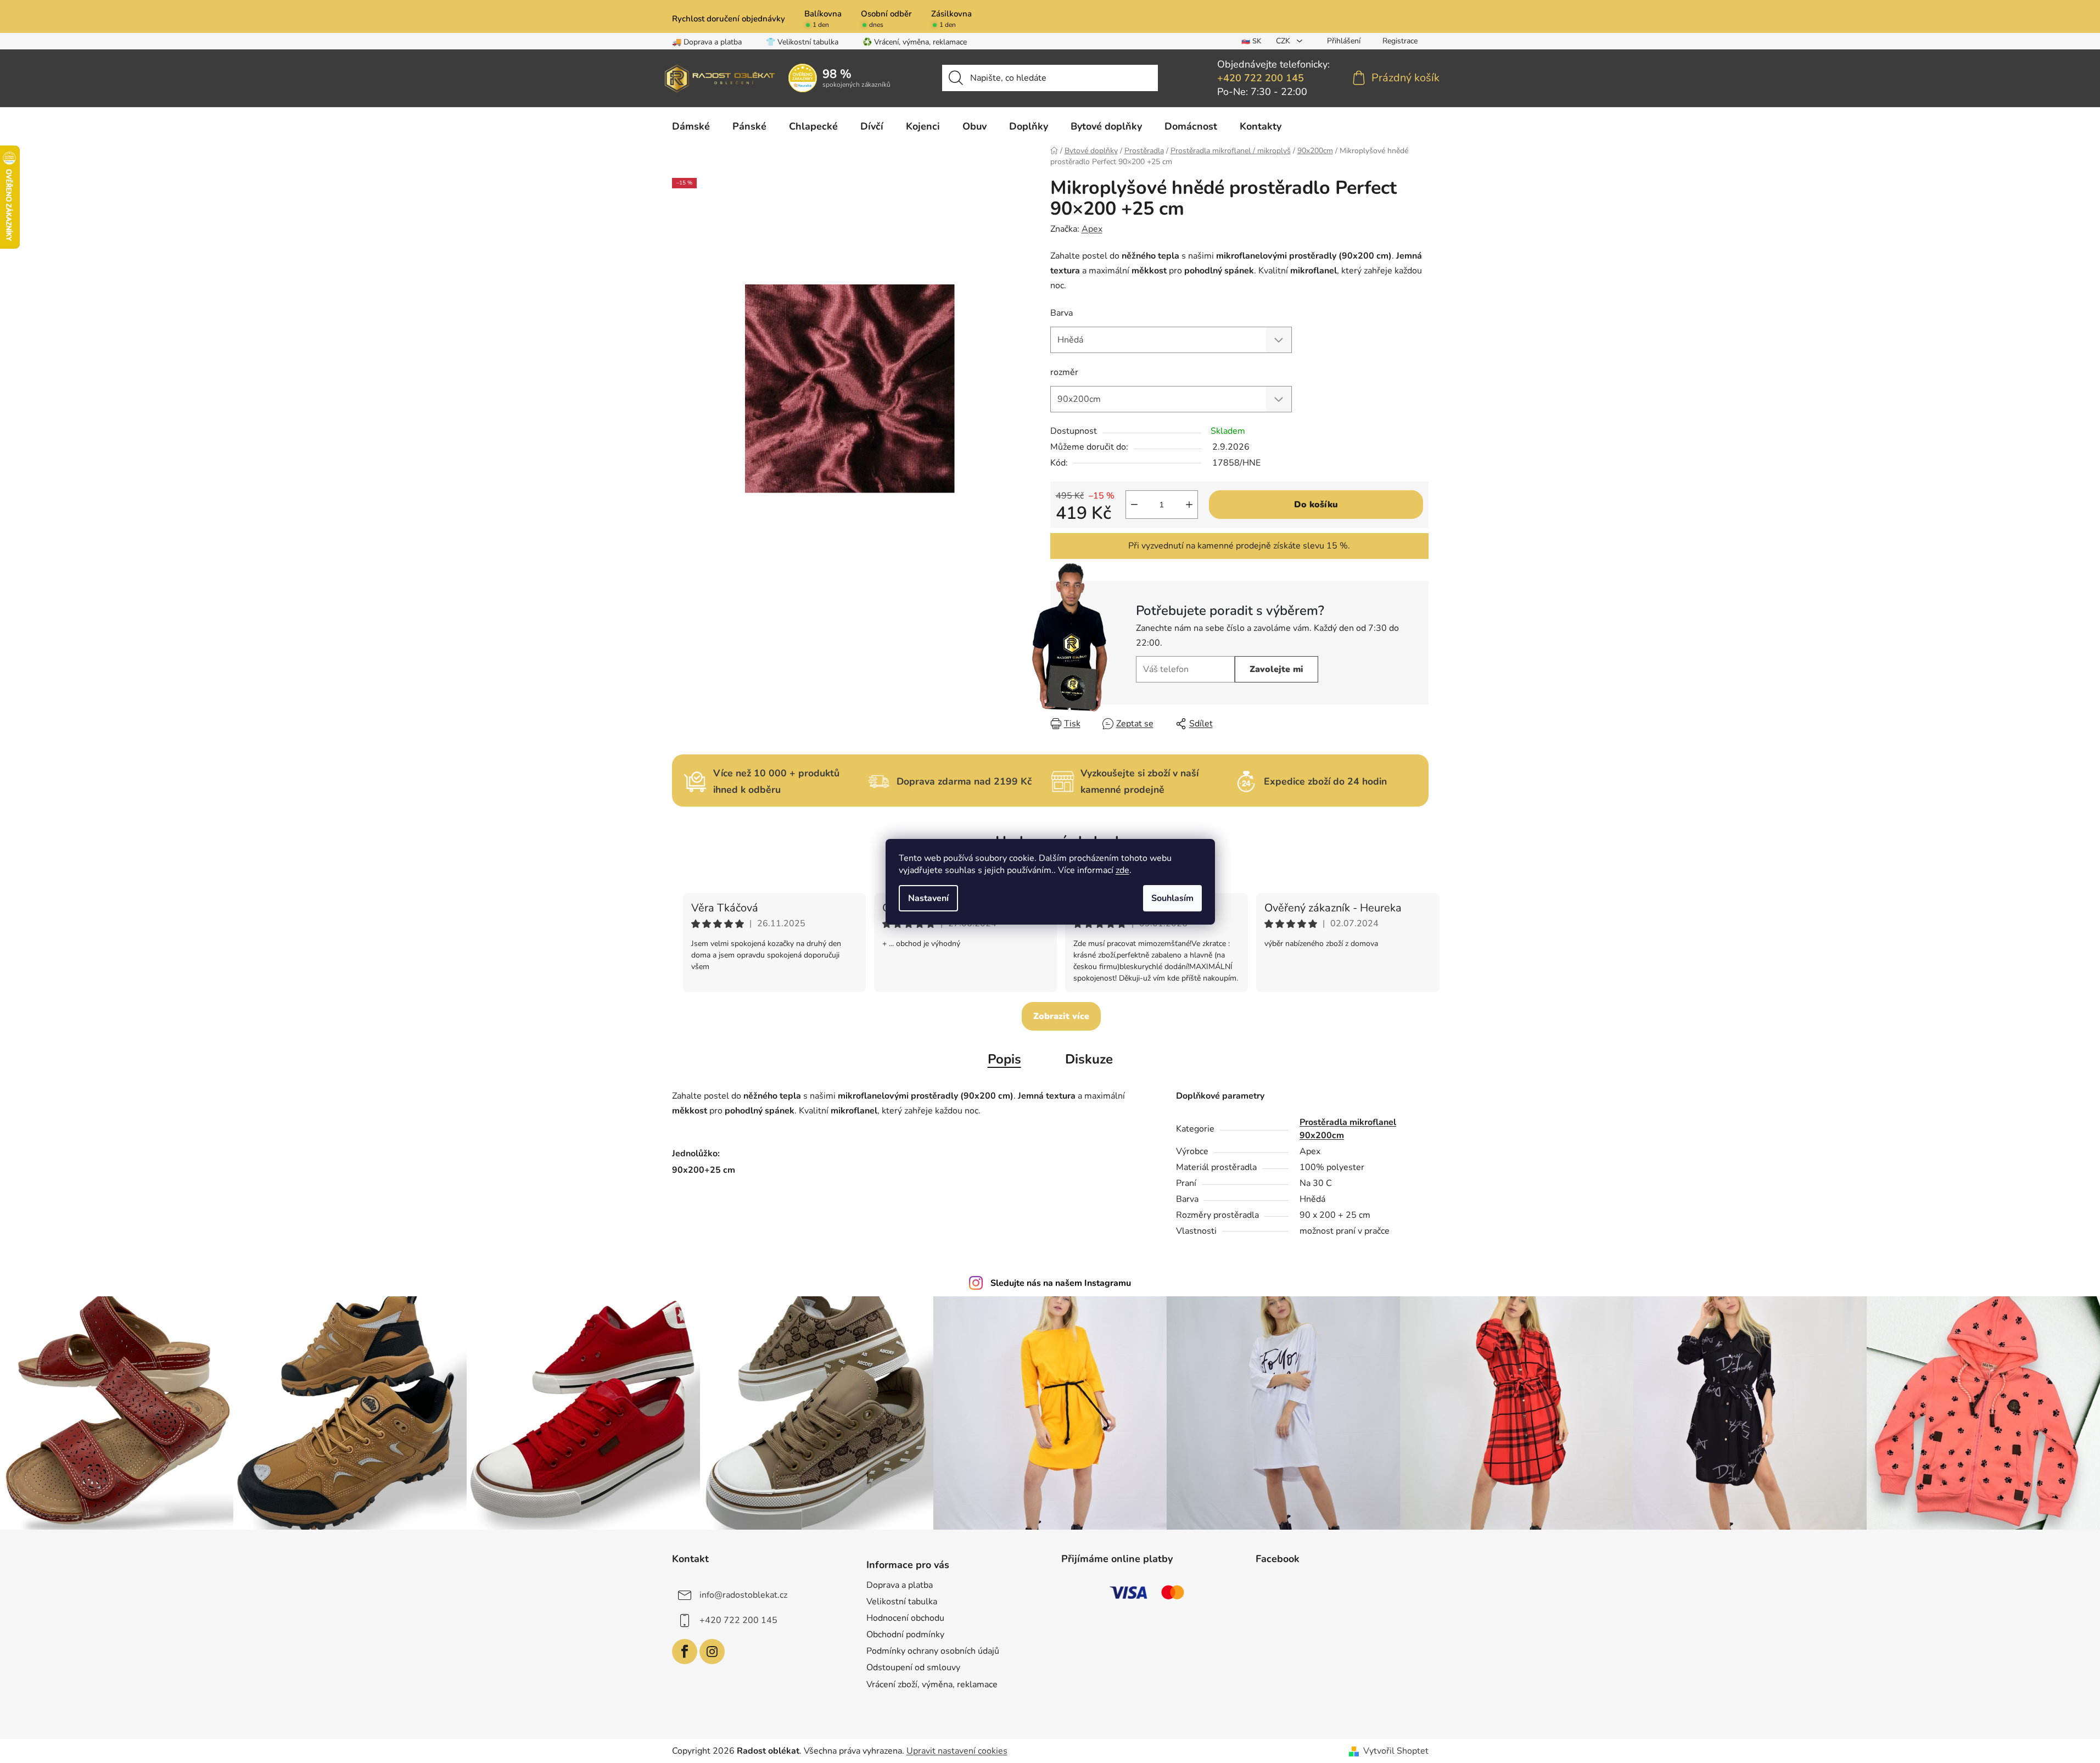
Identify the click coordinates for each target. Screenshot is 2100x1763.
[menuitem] (691, 126)
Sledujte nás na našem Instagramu (1061, 1283)
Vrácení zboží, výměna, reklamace (932, 1684)
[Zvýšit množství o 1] (1189, 505)
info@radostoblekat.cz (743, 1595)
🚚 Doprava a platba (707, 42)
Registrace (1400, 41)
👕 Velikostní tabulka (802, 42)
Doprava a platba (900, 1585)
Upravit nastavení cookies (957, 1751)
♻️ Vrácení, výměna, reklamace (915, 42)
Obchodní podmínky (905, 1635)
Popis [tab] (1004, 1059)
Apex (1092, 229)
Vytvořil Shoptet (1396, 1751)
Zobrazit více (1061, 1016)
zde (1122, 870)
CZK (1284, 41)
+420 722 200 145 (1261, 78)
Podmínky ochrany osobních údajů (933, 1651)
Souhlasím (1172, 898)
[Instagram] (712, 1652)
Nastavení (928, 898)
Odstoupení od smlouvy (913, 1667)
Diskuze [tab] (1089, 1059)
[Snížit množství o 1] (1134, 505)
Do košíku (1316, 505)
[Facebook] (685, 1652)
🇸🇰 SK (1251, 41)
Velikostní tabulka (902, 1602)
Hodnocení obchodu (905, 1618)
